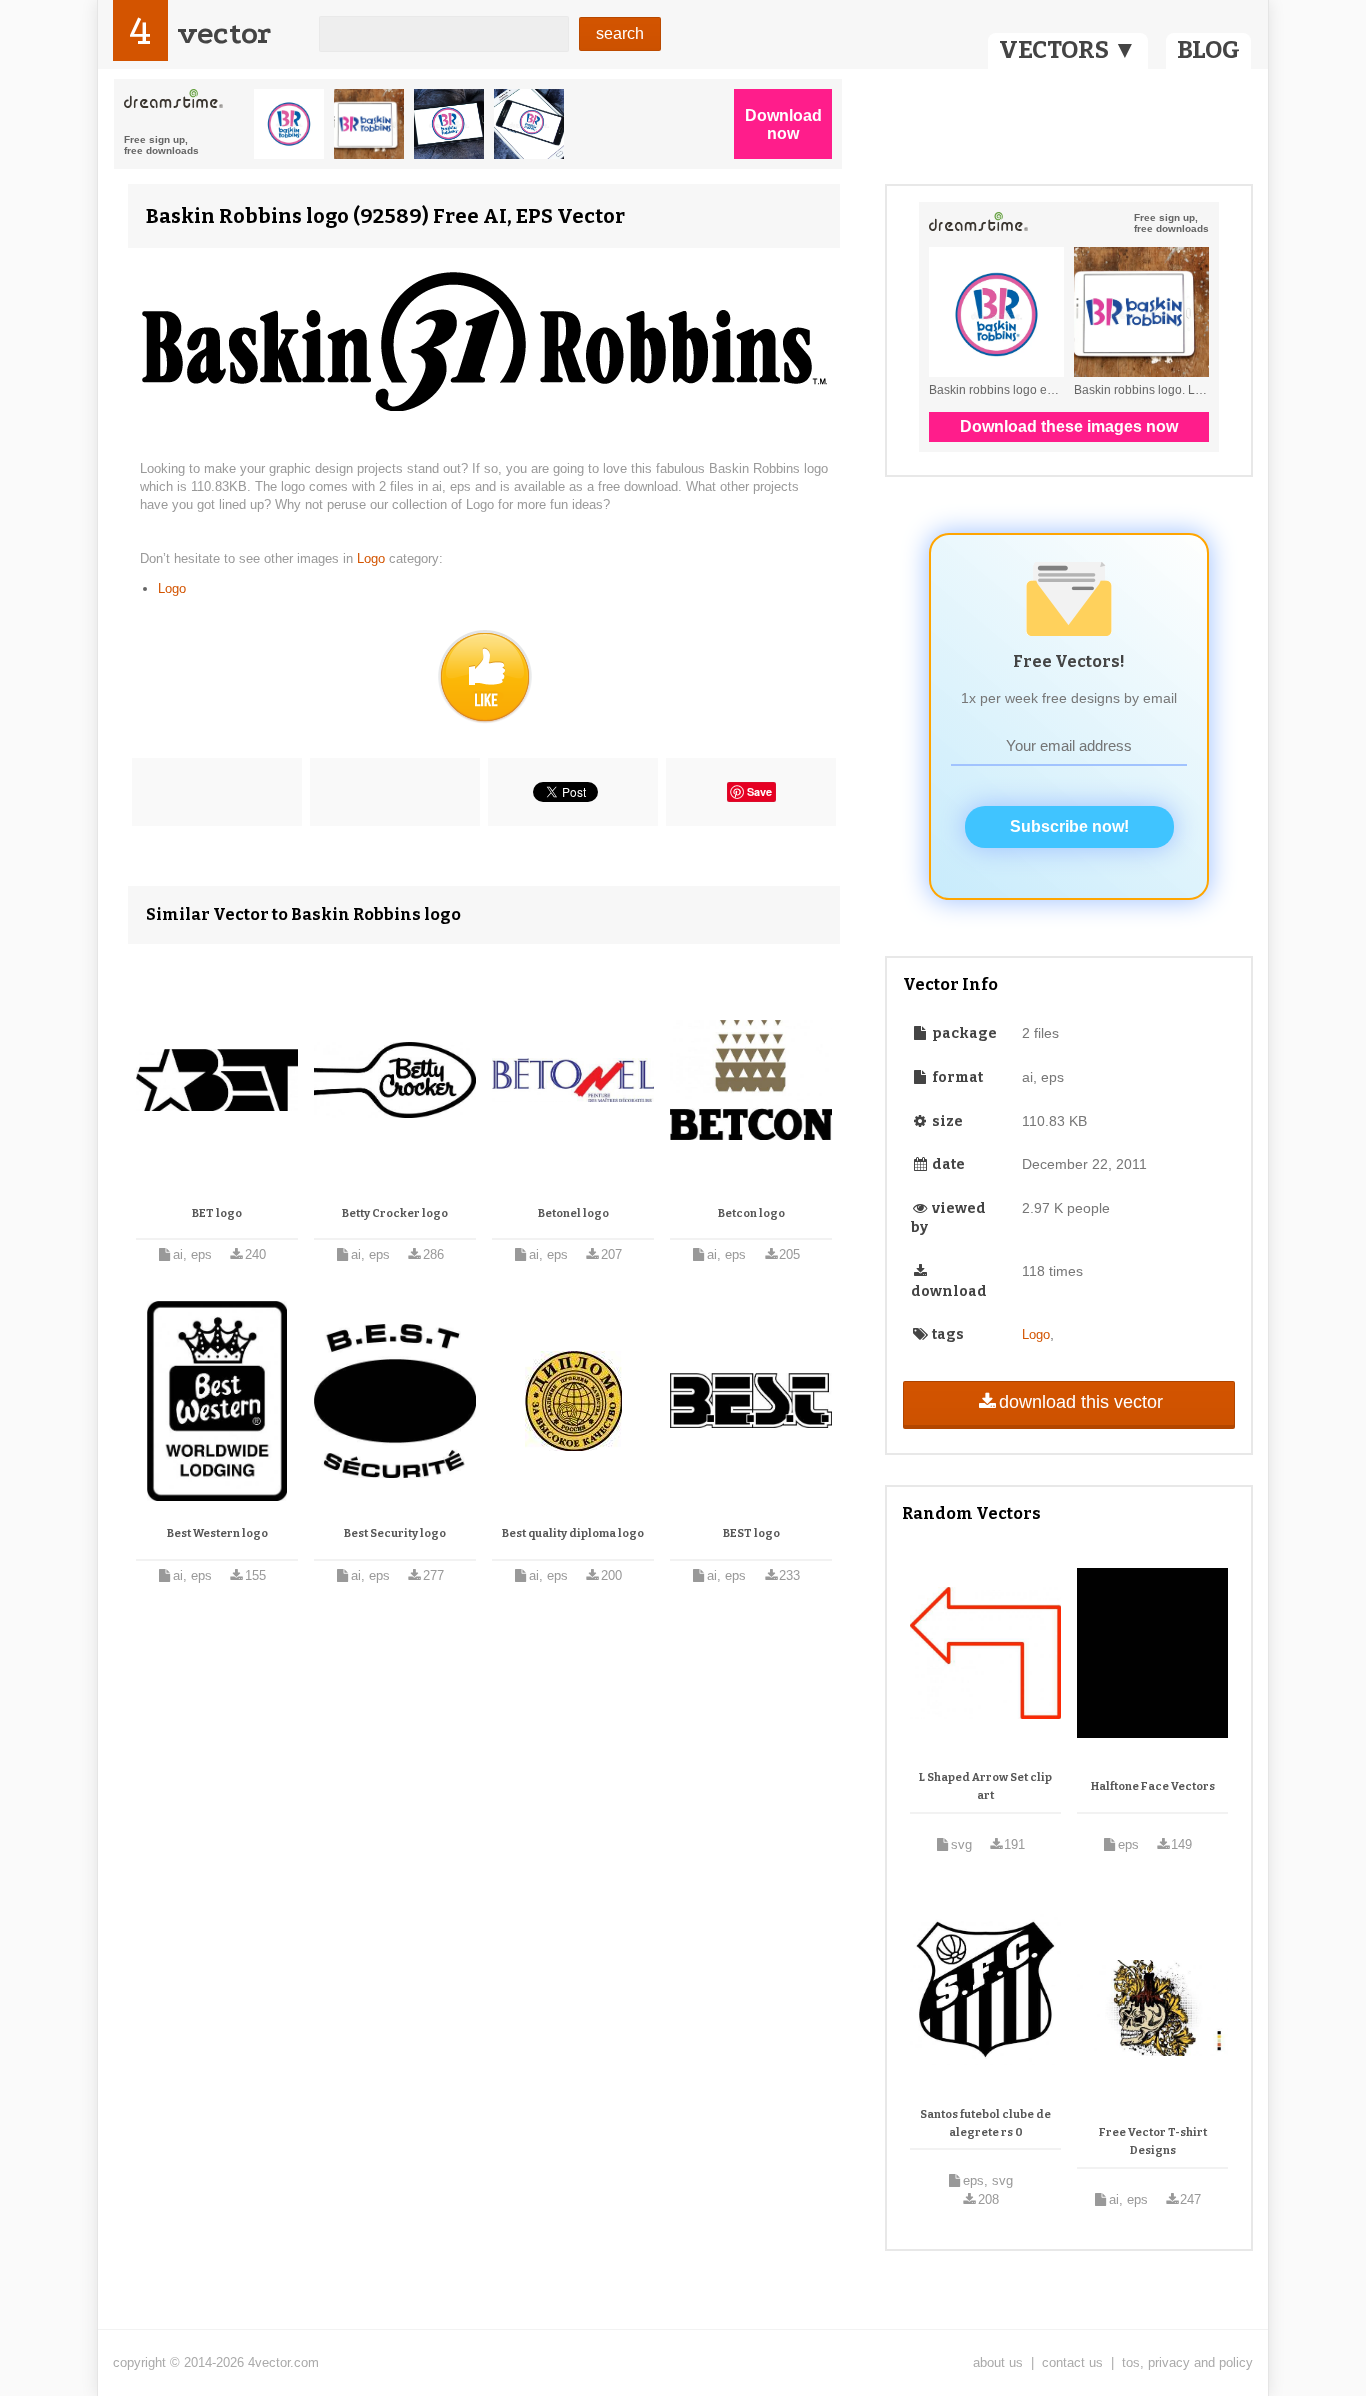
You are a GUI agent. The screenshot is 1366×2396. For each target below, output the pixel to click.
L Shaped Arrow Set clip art (985, 1786)
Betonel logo (573, 1213)
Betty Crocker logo (395, 1213)
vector (224, 33)
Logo (373, 558)
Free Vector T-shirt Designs (1153, 2141)
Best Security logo (395, 1533)
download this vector (1081, 1402)
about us (998, 2362)
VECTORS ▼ (1068, 50)
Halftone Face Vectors (1153, 1786)
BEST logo (751, 1533)
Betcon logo (751, 1213)
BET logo (217, 1213)
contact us (1072, 2362)
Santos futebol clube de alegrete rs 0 (985, 2123)
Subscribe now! (1069, 826)
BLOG (1208, 50)
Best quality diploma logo (573, 1533)
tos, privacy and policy (1187, 2362)
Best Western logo (217, 1533)
